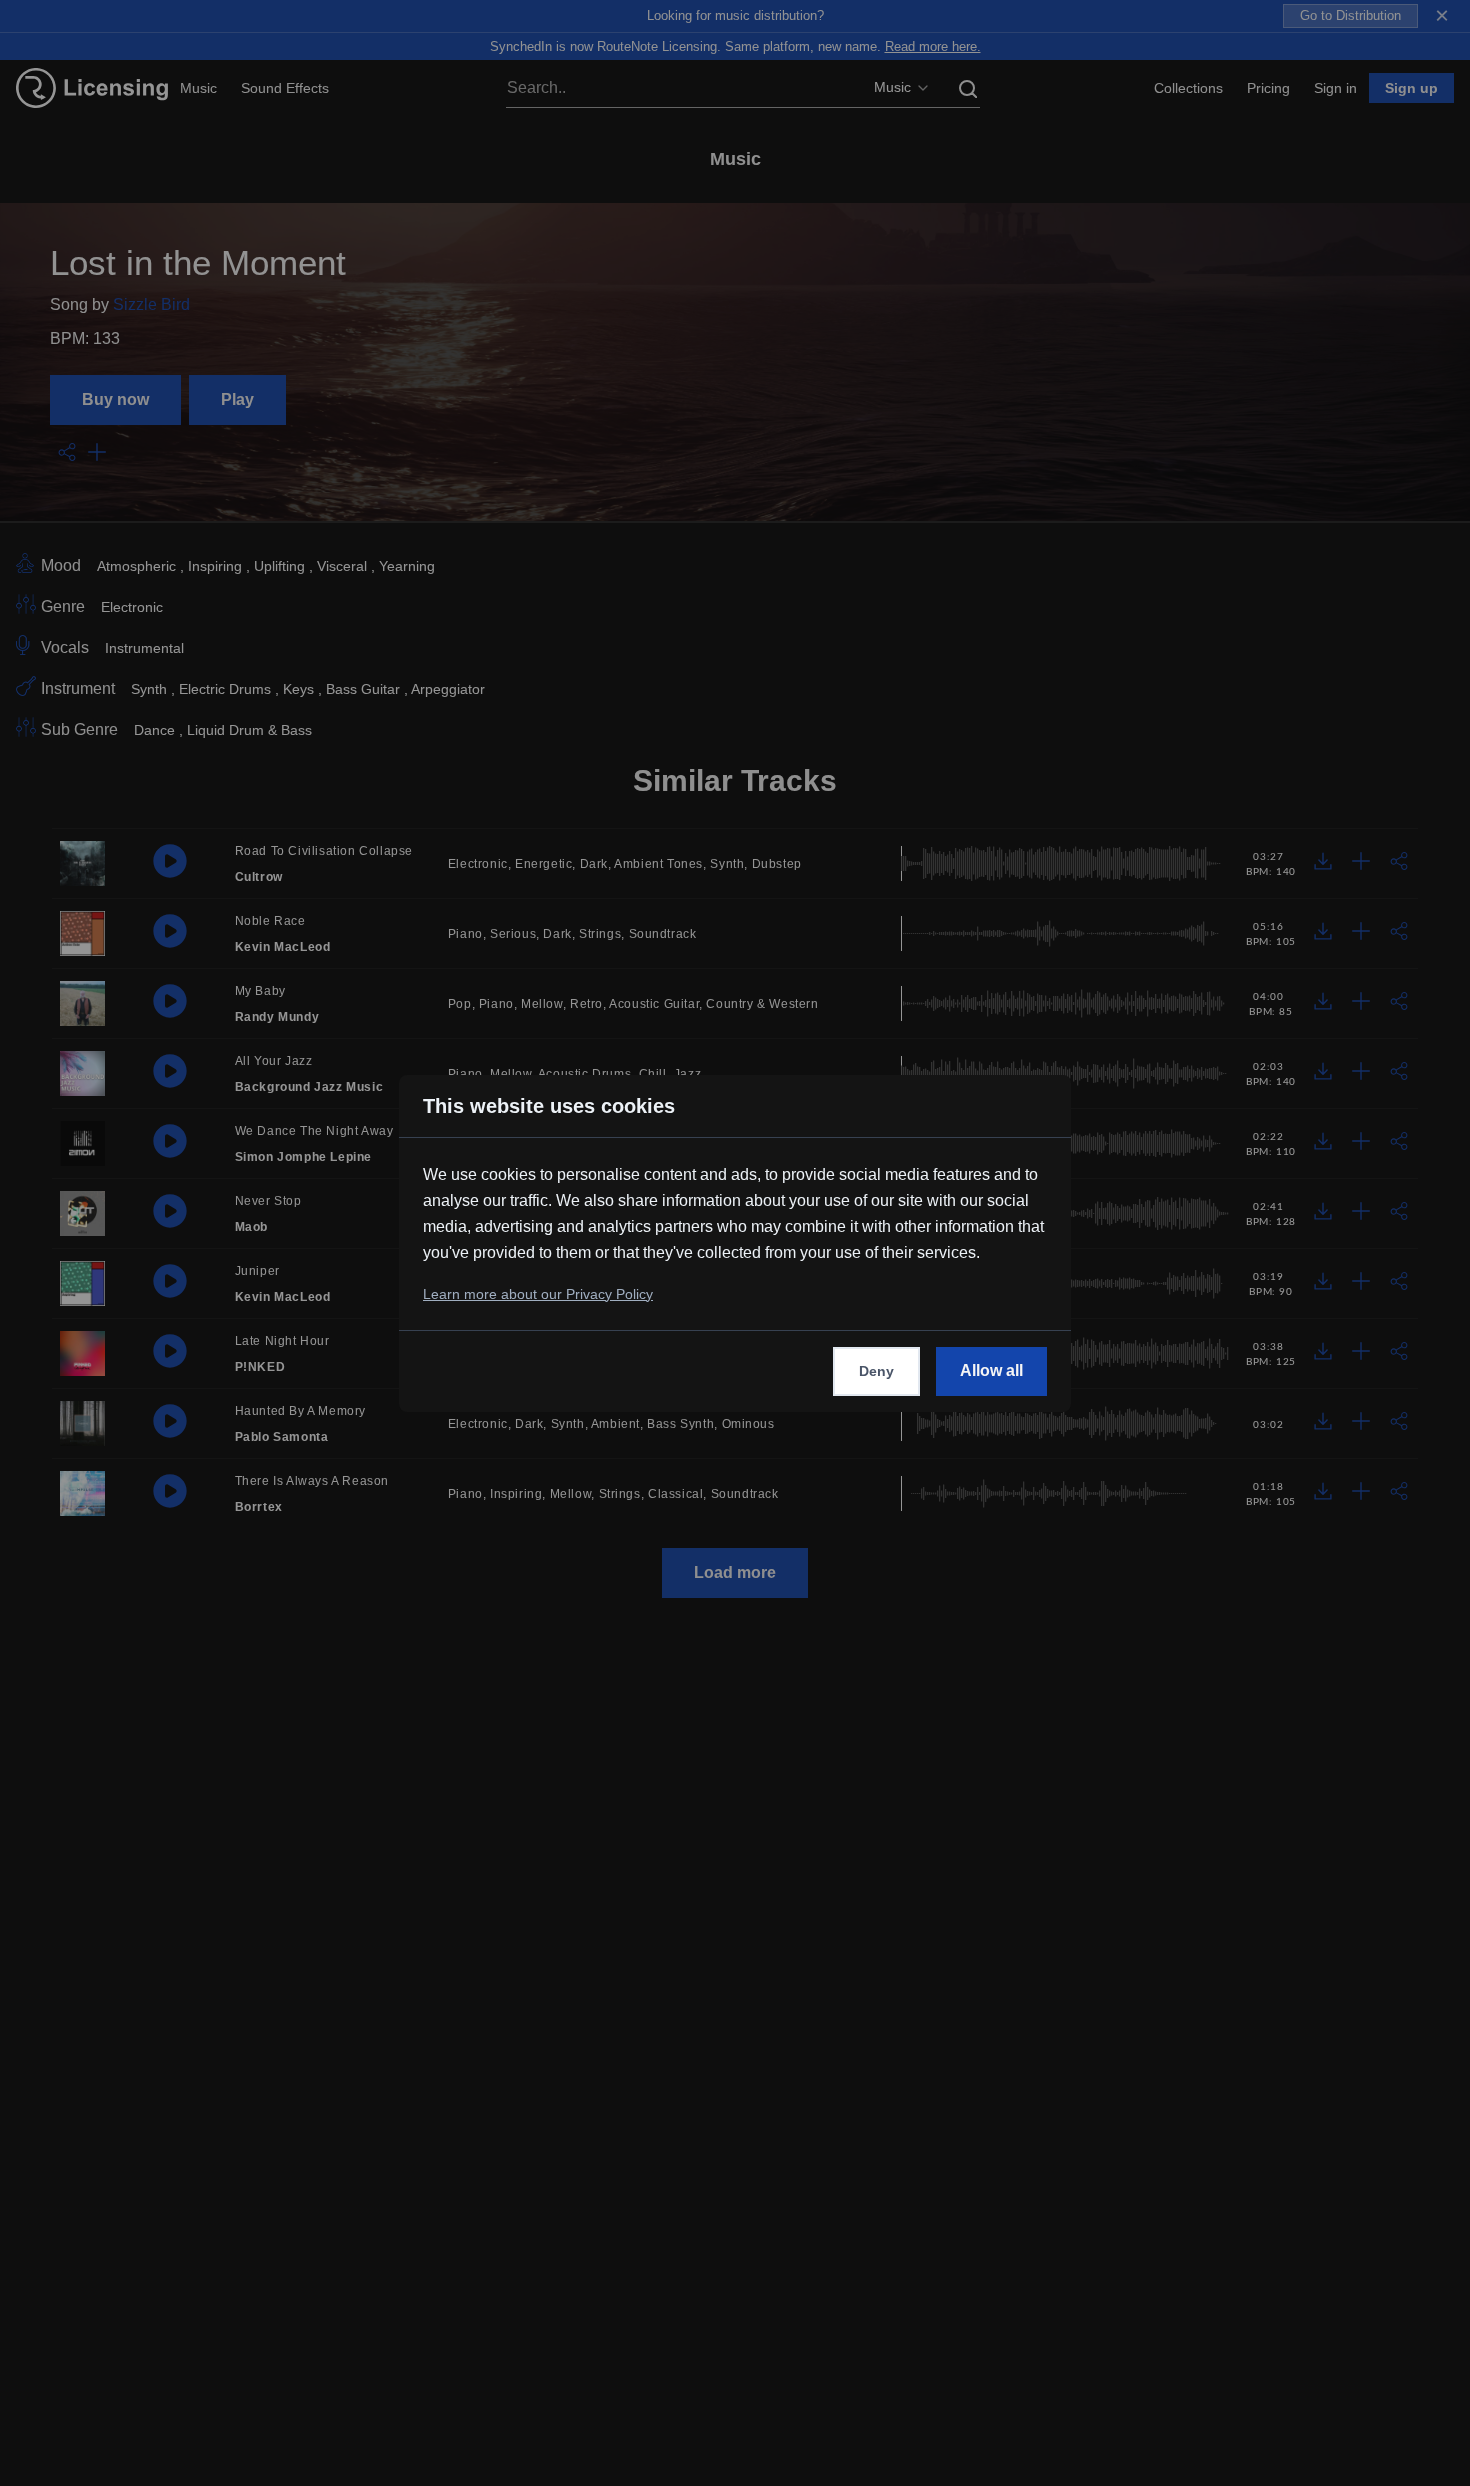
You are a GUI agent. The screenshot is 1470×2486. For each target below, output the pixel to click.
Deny (876, 1371)
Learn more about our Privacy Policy (538, 1294)
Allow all (991, 1370)
